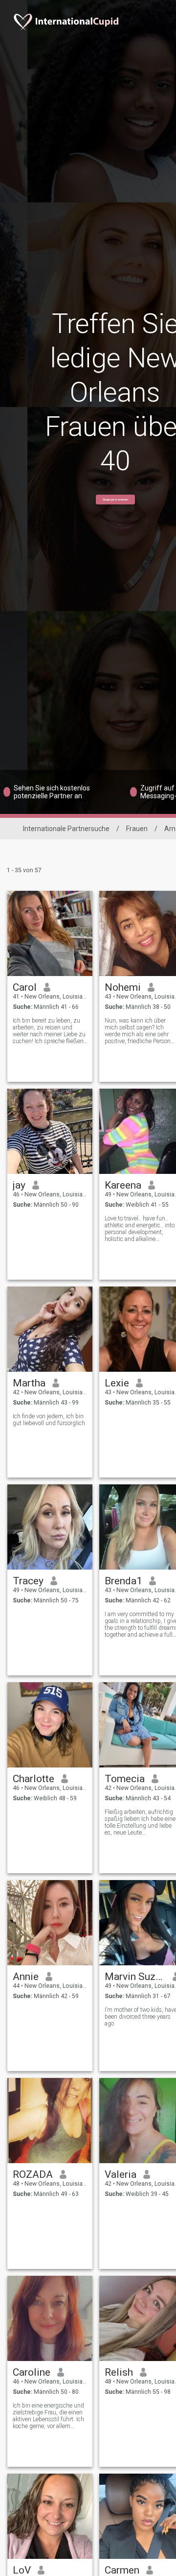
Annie (26, 1977)
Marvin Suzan (135, 1977)
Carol (25, 987)
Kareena (123, 1185)
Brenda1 (123, 1581)
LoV (22, 2570)
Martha (29, 1383)
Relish (119, 2372)
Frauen (137, 829)
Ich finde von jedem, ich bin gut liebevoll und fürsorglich (49, 1420)
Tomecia (125, 1779)
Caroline (32, 2372)
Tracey (28, 1581)
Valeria (121, 2174)
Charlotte (33, 1779)
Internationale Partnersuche (66, 829)
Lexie (117, 1383)
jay (19, 1185)
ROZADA (33, 2174)
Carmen (122, 2570)
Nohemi (123, 987)
